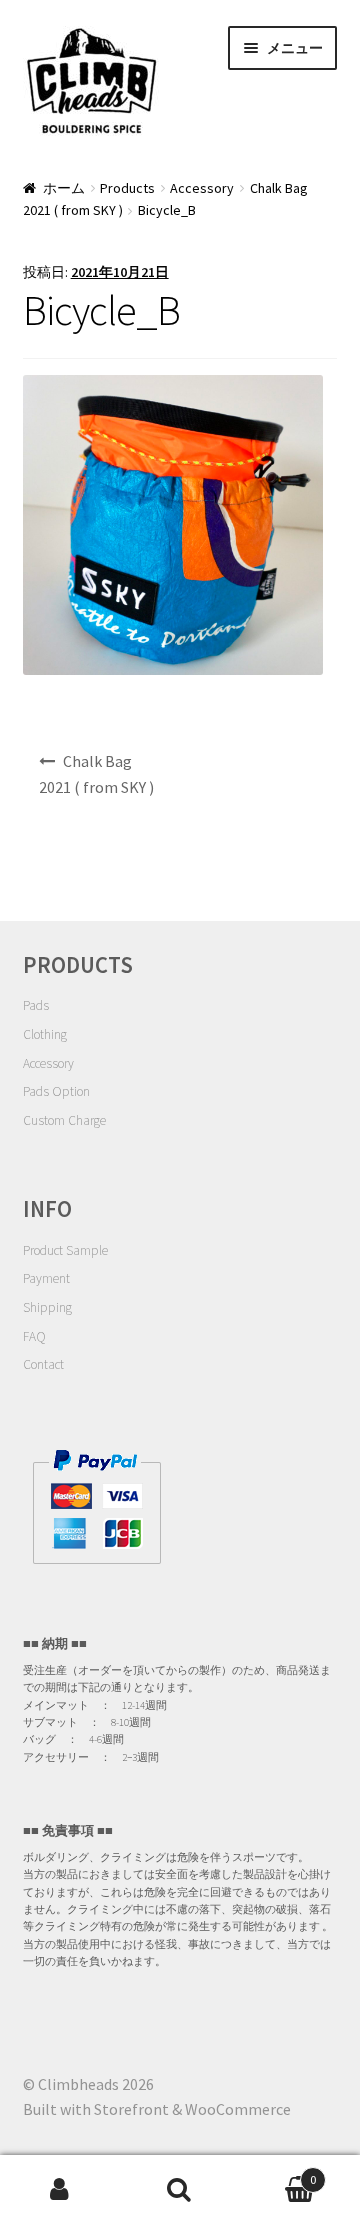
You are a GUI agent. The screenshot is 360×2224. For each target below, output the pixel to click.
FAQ (34, 1336)
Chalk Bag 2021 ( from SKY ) (96, 774)
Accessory (202, 188)
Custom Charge (64, 1120)
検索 (180, 2190)
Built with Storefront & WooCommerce (157, 2109)
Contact (43, 1364)
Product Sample (65, 1250)
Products (127, 188)
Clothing (45, 1034)
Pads (36, 1005)
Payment (46, 1278)
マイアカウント (60, 2190)
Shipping (47, 1307)
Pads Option (56, 1091)
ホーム (64, 188)
